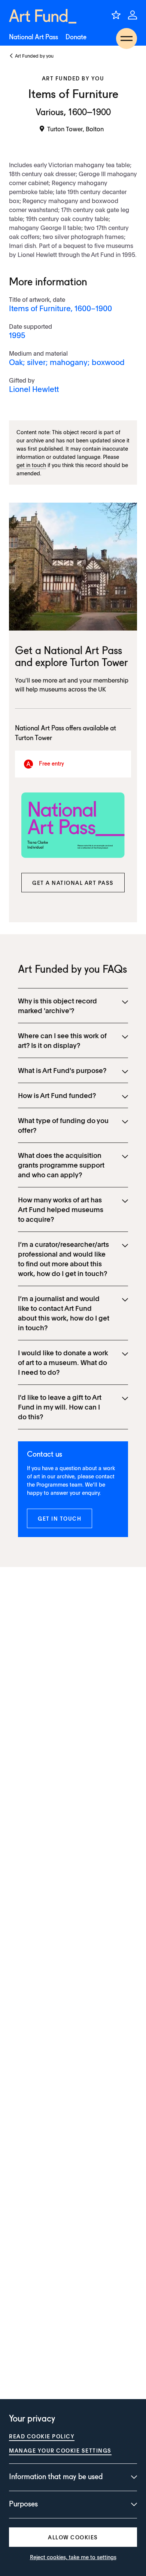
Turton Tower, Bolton (75, 129)
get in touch (31, 465)
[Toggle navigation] (127, 39)
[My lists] (116, 15)
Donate (76, 37)
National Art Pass (34, 37)
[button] (73, 883)
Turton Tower (99, 663)
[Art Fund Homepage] (43, 16)
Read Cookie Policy (42, 2436)
